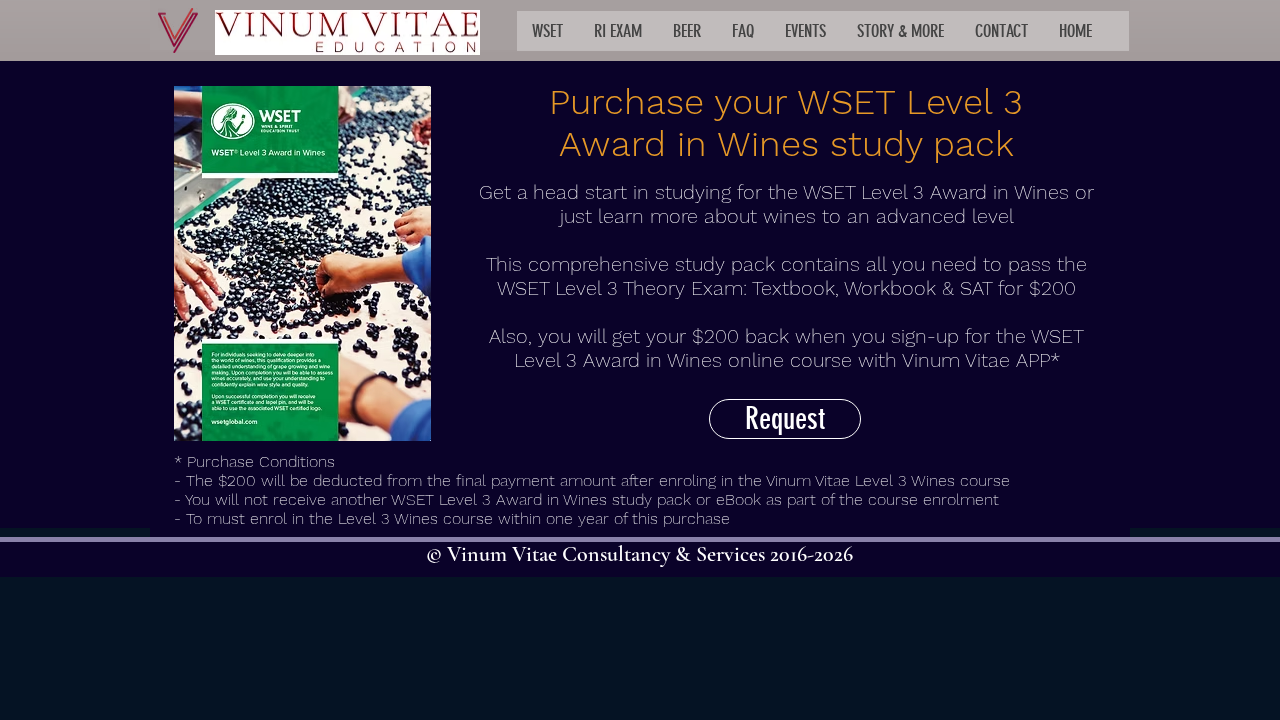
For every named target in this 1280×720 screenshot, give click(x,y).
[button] (547, 31)
